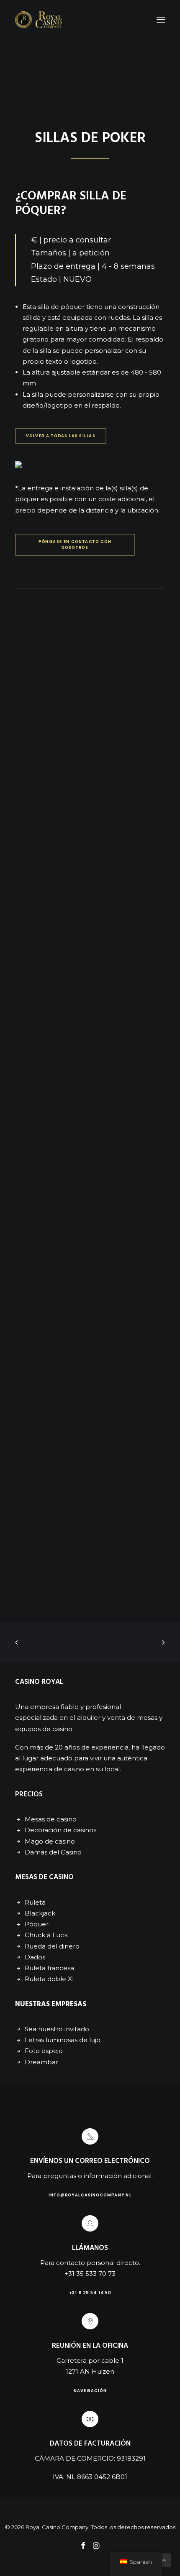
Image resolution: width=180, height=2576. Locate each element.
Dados (35, 1957)
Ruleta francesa (49, 1968)
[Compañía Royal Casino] (38, 20)
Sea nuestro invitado (57, 2029)
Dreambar (41, 2062)
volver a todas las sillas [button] (61, 436)
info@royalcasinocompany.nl (90, 2195)
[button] (161, 20)
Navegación (90, 2390)
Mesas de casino (51, 1819)
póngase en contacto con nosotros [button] (76, 544)
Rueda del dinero (52, 1946)
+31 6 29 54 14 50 (90, 2293)
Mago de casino (50, 1841)
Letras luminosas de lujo (63, 2040)
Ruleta (35, 1902)
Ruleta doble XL (50, 1979)
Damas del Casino (53, 1852)
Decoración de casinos (60, 1830)
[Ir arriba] (164, 2559)
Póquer (37, 1924)
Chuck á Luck (46, 1935)
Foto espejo (44, 2051)
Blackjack (40, 1913)
